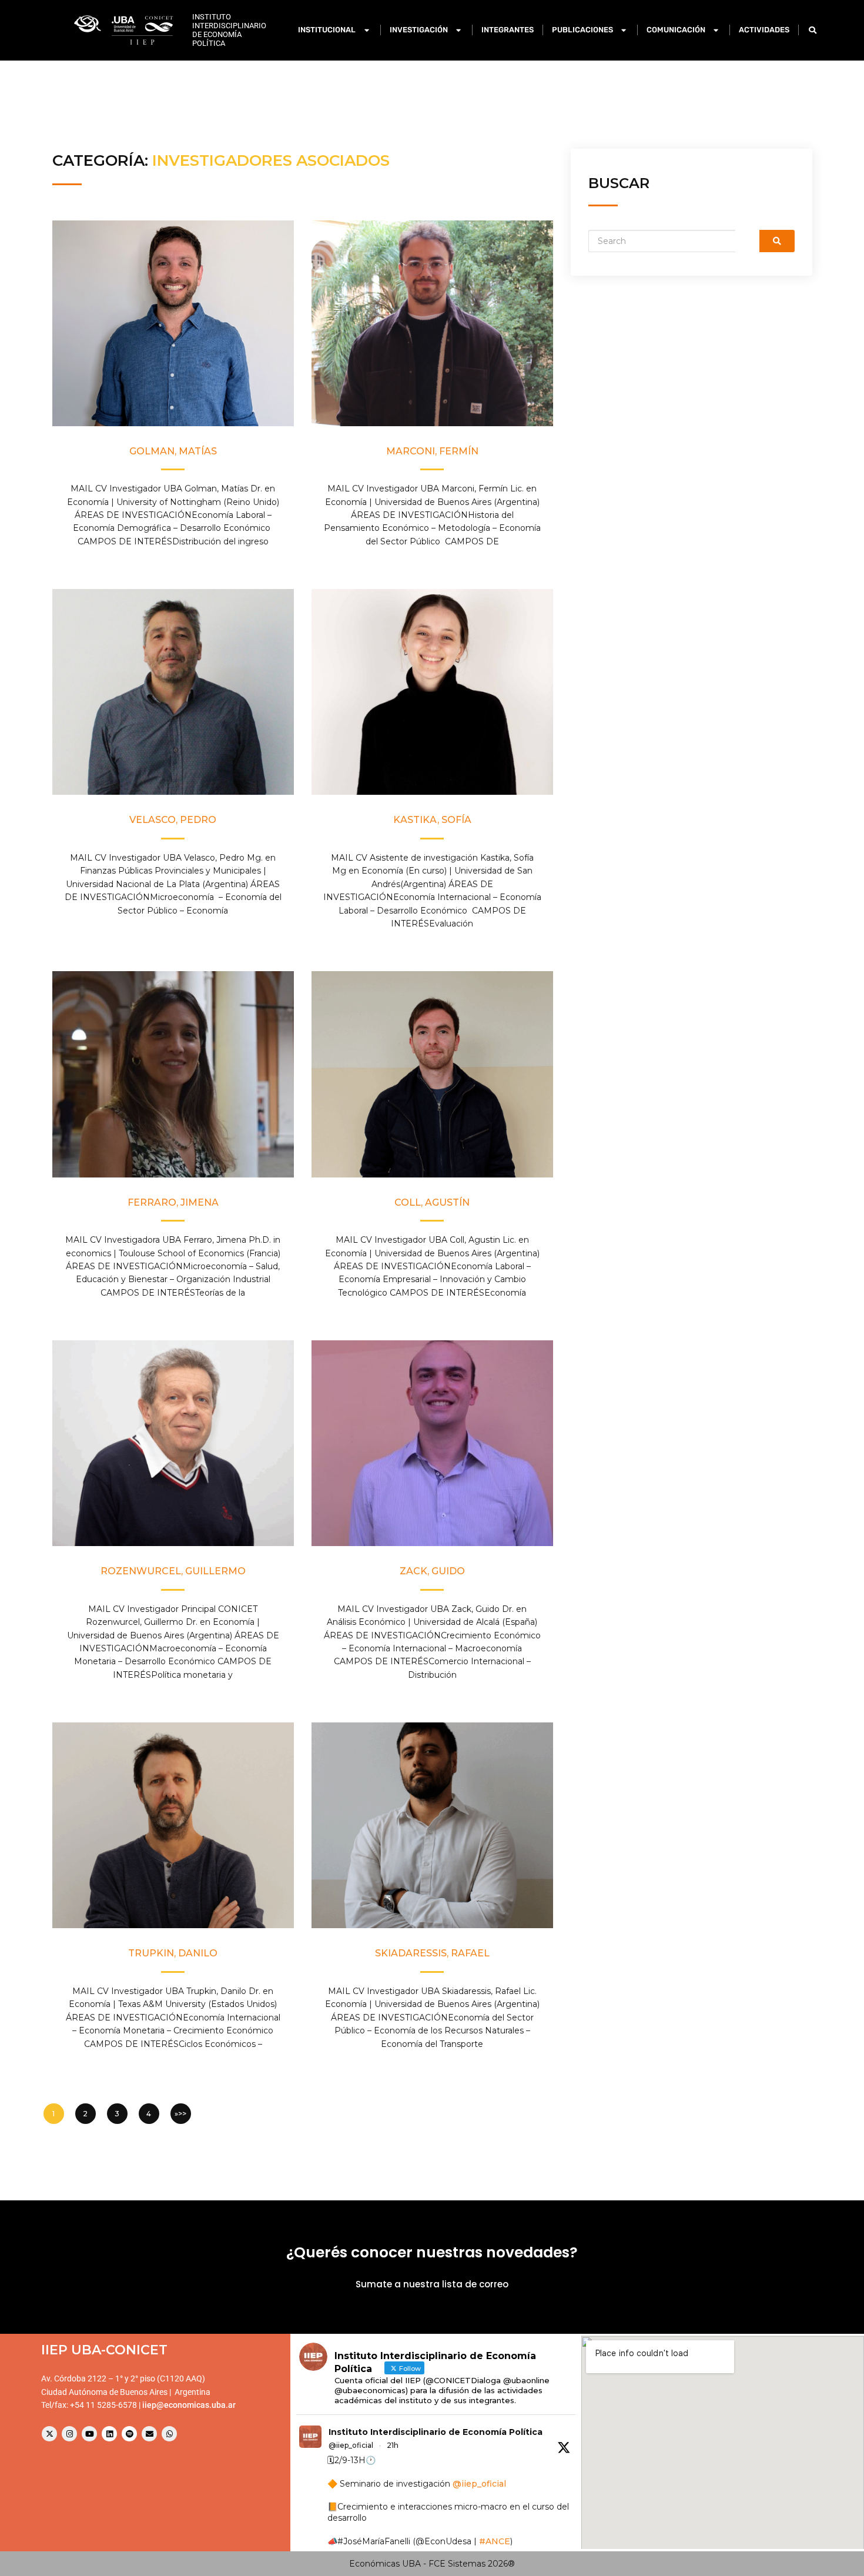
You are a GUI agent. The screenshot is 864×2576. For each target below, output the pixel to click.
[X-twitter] (49, 2434)
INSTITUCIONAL (327, 30)
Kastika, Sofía (432, 820)
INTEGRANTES (508, 30)
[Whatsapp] (169, 2434)
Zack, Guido (432, 1571)
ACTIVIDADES (764, 30)
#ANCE (495, 2541)
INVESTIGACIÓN (419, 30)
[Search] (777, 241)
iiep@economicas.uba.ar (189, 2405)
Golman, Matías (173, 451)
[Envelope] (149, 2434)
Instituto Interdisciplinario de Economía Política (436, 2432)
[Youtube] (89, 2434)
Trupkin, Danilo (173, 1953)
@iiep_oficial (351, 2445)
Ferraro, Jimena (173, 1202)
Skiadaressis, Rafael (432, 1953)
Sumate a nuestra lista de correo (432, 2284)
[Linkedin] (109, 2434)
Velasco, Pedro (173, 820)
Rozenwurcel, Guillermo (173, 1571)
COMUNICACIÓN (676, 30)
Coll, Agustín (432, 1202)
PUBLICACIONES (582, 30)
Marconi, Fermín (432, 451)
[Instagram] (69, 2434)
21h (393, 2445)
